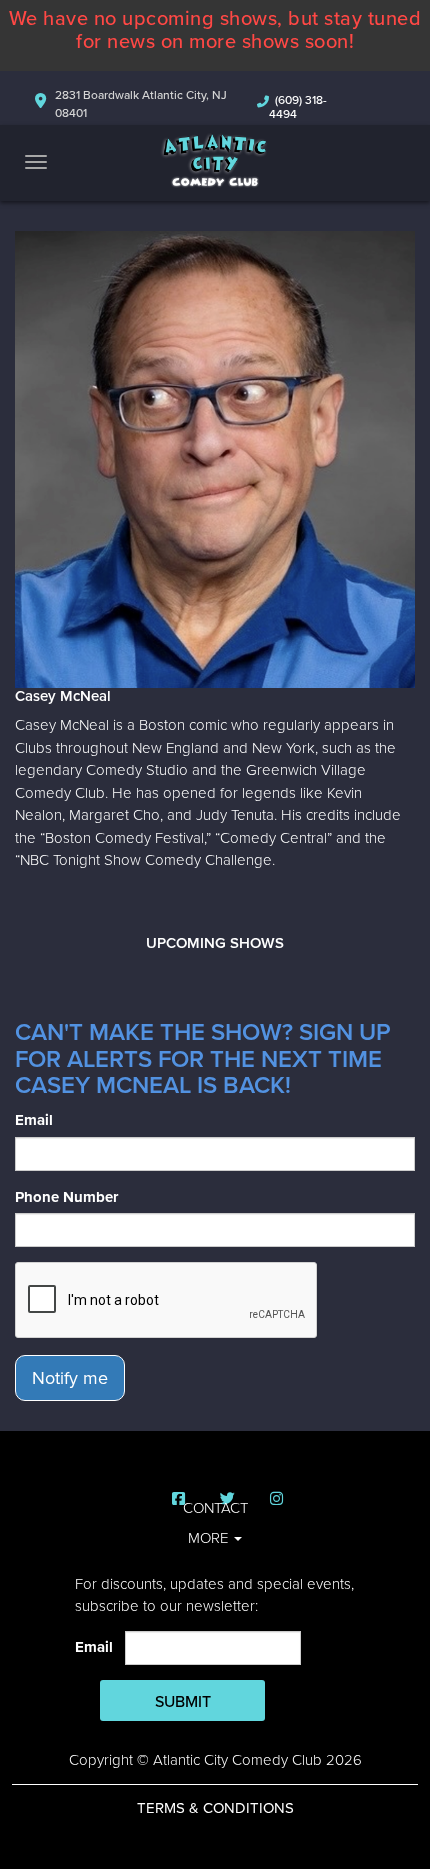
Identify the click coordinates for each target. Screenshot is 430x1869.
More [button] (210, 1538)
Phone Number (66, 1197)
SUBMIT (183, 1702)
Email (34, 1120)
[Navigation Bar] (36, 162)
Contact (215, 1508)
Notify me (70, 1378)
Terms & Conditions (215, 1808)
